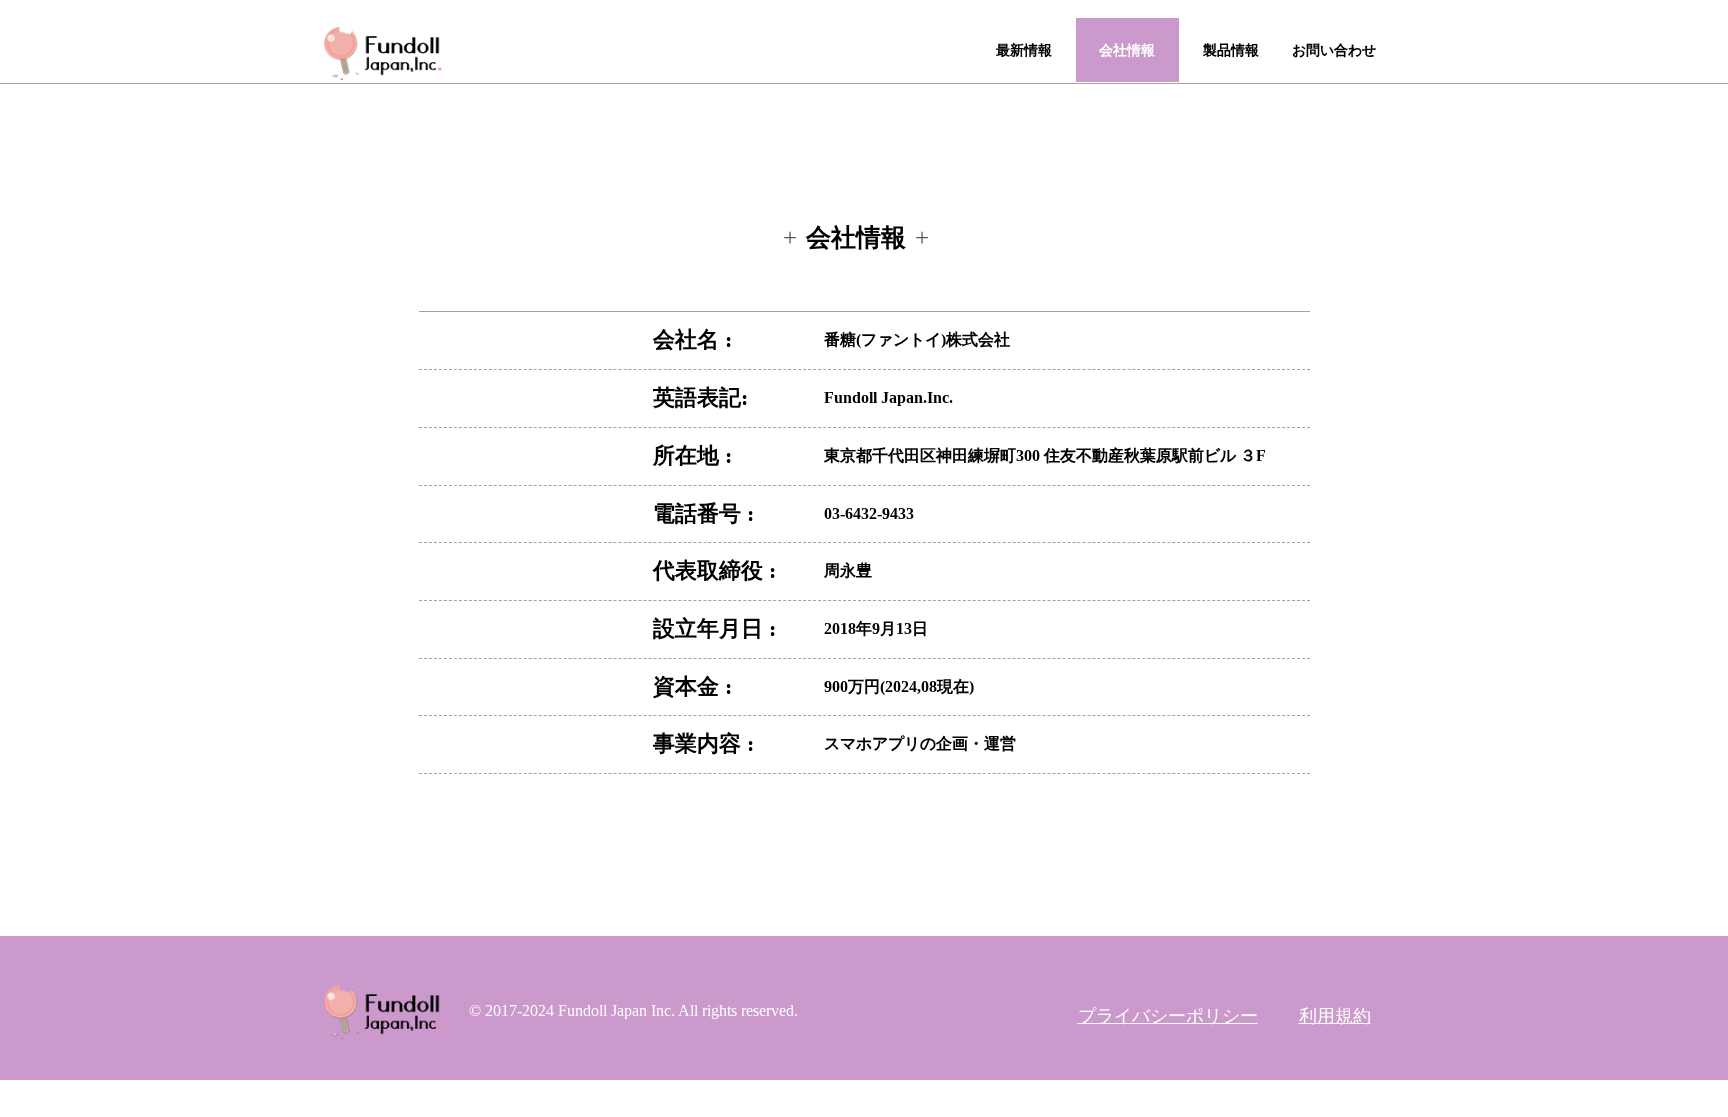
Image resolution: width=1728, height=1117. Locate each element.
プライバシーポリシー (1168, 1016)
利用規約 (1335, 1016)
